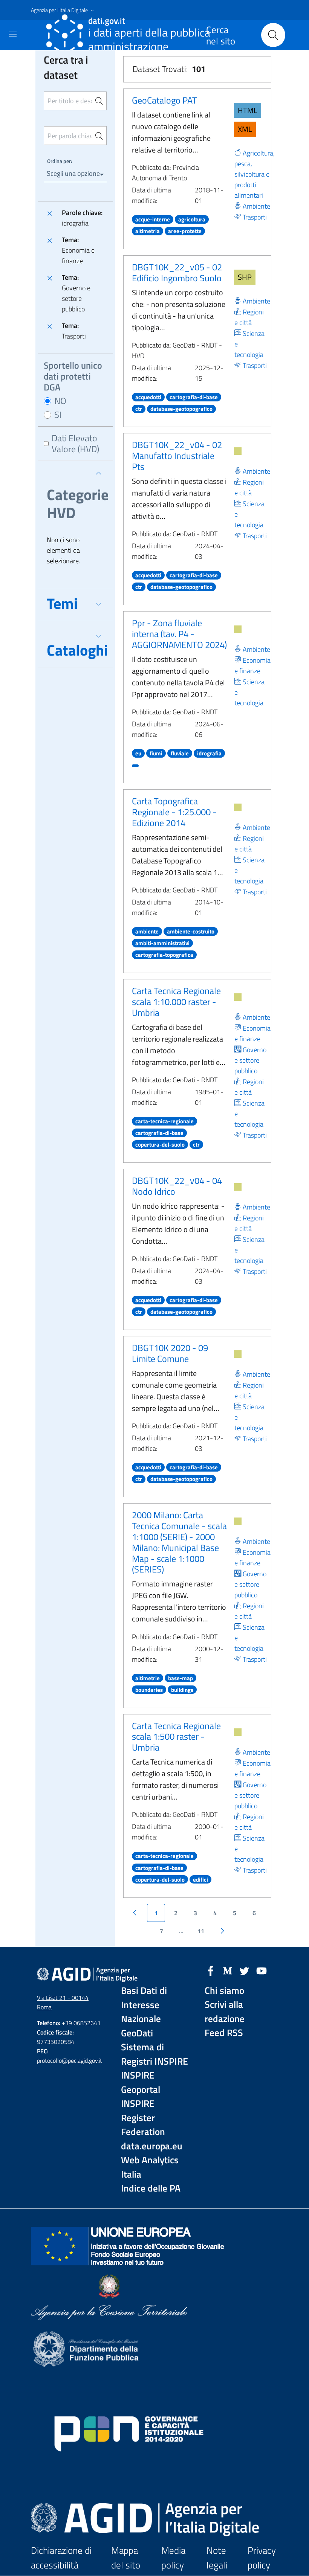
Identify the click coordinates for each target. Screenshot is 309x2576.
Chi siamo (224, 1991)
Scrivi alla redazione (225, 2012)
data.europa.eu (152, 2146)
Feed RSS (224, 2033)
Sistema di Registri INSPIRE (154, 2054)
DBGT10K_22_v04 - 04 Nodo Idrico (177, 1186)
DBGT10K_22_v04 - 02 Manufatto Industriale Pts (177, 456)
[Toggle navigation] (13, 34)
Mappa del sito (126, 2558)
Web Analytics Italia (150, 2167)
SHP (245, 277)
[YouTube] (262, 1970)
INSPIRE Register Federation (143, 2118)
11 (201, 1931)
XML (245, 129)
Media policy (173, 2558)
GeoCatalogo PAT (164, 100)
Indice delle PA (151, 2188)
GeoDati (137, 2033)
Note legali (217, 2558)
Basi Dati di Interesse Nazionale (144, 2005)
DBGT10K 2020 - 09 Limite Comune (170, 1353)
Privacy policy (262, 2558)
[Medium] (228, 1970)
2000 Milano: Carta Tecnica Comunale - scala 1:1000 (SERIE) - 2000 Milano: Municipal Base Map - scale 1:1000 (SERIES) (179, 1542)
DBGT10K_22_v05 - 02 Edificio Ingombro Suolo (177, 272)
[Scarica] (238, 451)
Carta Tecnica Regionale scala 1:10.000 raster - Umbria (176, 1002)
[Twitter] (245, 1970)
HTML (248, 110)
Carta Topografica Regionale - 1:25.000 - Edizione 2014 (174, 812)
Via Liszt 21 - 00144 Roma (63, 2002)
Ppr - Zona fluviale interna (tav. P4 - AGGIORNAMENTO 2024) (179, 634)
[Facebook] (211, 1970)
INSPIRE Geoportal (141, 2083)
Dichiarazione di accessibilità (61, 2558)
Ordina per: (60, 161)
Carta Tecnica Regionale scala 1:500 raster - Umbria (176, 1737)
